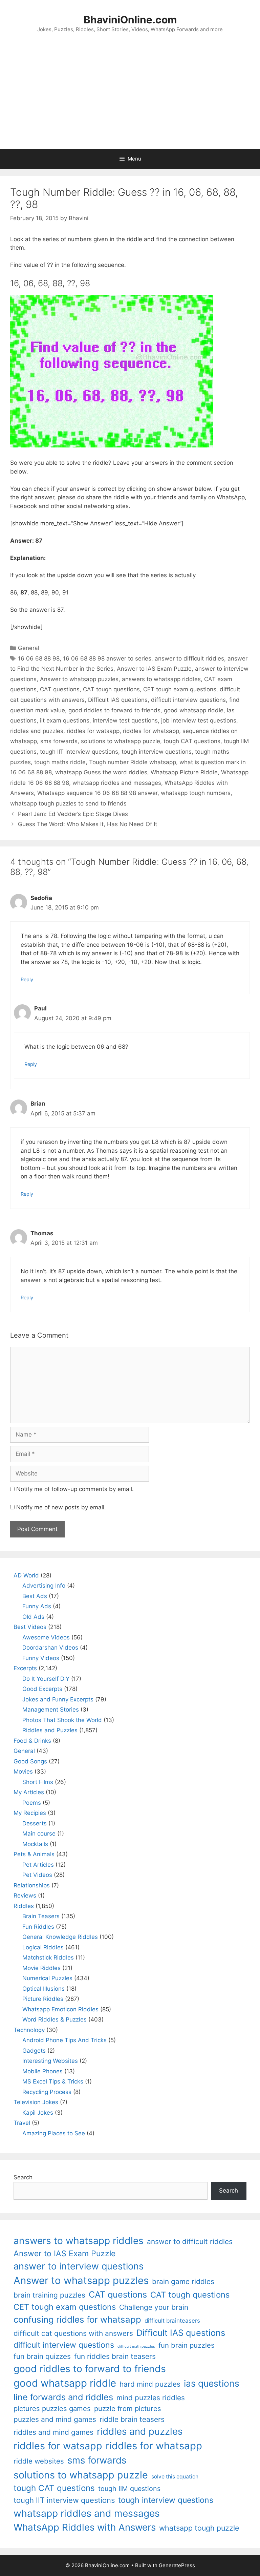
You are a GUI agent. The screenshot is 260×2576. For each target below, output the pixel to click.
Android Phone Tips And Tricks (64, 2040)
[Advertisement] (130, 98)
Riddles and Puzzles (50, 1730)
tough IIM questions (129, 2489)
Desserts (35, 1823)
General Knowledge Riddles (60, 1937)
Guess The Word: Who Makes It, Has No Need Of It (88, 824)
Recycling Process (47, 2092)
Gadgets (34, 2051)
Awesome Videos (46, 1637)
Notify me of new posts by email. (61, 1507)
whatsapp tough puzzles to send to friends (68, 803)
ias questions (212, 2383)
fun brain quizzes (42, 2356)
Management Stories (51, 1710)
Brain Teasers (41, 1916)
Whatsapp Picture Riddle (184, 772)
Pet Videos (37, 1875)
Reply (27, 979)
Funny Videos (41, 1658)
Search (23, 2177)
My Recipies (30, 1813)
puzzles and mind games (55, 2419)
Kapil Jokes (38, 2113)
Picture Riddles (43, 1999)
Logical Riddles (43, 1947)
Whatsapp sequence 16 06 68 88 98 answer (97, 793)
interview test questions (125, 720)
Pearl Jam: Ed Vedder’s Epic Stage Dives (73, 814)
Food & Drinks (32, 1741)
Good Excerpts (42, 1689)
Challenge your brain (154, 2307)
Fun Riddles (38, 1927)
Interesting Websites (50, 2061)
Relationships (32, 1885)
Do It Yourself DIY (46, 1679)
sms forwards (59, 741)
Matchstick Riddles (48, 1957)
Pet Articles (38, 1865)
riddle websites (39, 2461)
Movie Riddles (41, 1968)
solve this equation (175, 2477)
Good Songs (30, 1761)
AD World (26, 1575)
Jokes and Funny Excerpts (58, 1699)
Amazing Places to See (54, 2133)
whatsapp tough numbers (196, 793)
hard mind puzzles (150, 2384)
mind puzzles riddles (151, 2398)
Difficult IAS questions (118, 700)
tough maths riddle (60, 762)
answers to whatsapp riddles (161, 679)
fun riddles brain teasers (115, 2356)
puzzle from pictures (128, 2409)
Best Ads (35, 1596)
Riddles (24, 1906)
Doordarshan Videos (50, 1648)
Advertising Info (44, 1586)
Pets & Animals (34, 1854)
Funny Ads (37, 1606)
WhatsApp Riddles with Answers (85, 2527)
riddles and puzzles (37, 731)
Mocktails (35, 1844)
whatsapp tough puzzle (199, 2528)
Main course (39, 1834)
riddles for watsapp (93, 731)
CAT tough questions (111, 689)
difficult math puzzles (136, 2347)
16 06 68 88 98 (39, 658)
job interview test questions (199, 720)
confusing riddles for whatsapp (77, 2319)
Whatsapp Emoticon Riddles (60, 2009)
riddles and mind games (53, 2432)
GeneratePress (177, 2565)
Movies (23, 1772)
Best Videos (30, 1627)
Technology (29, 2030)
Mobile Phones (42, 2071)
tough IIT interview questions (79, 752)
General (29, 648)
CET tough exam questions (180, 689)
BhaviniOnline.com (130, 20)
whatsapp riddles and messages (117, 783)
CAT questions (60, 689)
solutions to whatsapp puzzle (121, 741)
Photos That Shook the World (62, 1720)
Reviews (25, 1896)
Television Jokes (36, 2102)
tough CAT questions (192, 741)
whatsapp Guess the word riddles (101, 772)
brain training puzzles (49, 2295)
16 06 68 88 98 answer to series (107, 658)
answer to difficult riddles (189, 658)
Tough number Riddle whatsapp (133, 762)
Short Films (38, 1782)
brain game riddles (183, 2281)
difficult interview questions (188, 700)
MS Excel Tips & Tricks (53, 2081)
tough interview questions (157, 752)
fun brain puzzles (187, 2345)
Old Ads (33, 1617)
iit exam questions (65, 720)
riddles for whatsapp (151, 731)
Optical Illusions (44, 1989)
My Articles (29, 1792)
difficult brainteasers (172, 2321)
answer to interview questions (79, 2266)
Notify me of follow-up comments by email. (75, 1489)
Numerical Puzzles (47, 1978)
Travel (22, 2123)
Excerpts (25, 1668)
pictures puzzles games (52, 2409)
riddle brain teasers (132, 2419)
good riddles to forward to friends (114, 710)
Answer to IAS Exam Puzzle (154, 669)
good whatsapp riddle (194, 710)
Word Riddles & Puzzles (55, 2019)
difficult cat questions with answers (73, 2333)
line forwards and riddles (63, 2397)
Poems (32, 1803)
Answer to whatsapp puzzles (79, 679)
